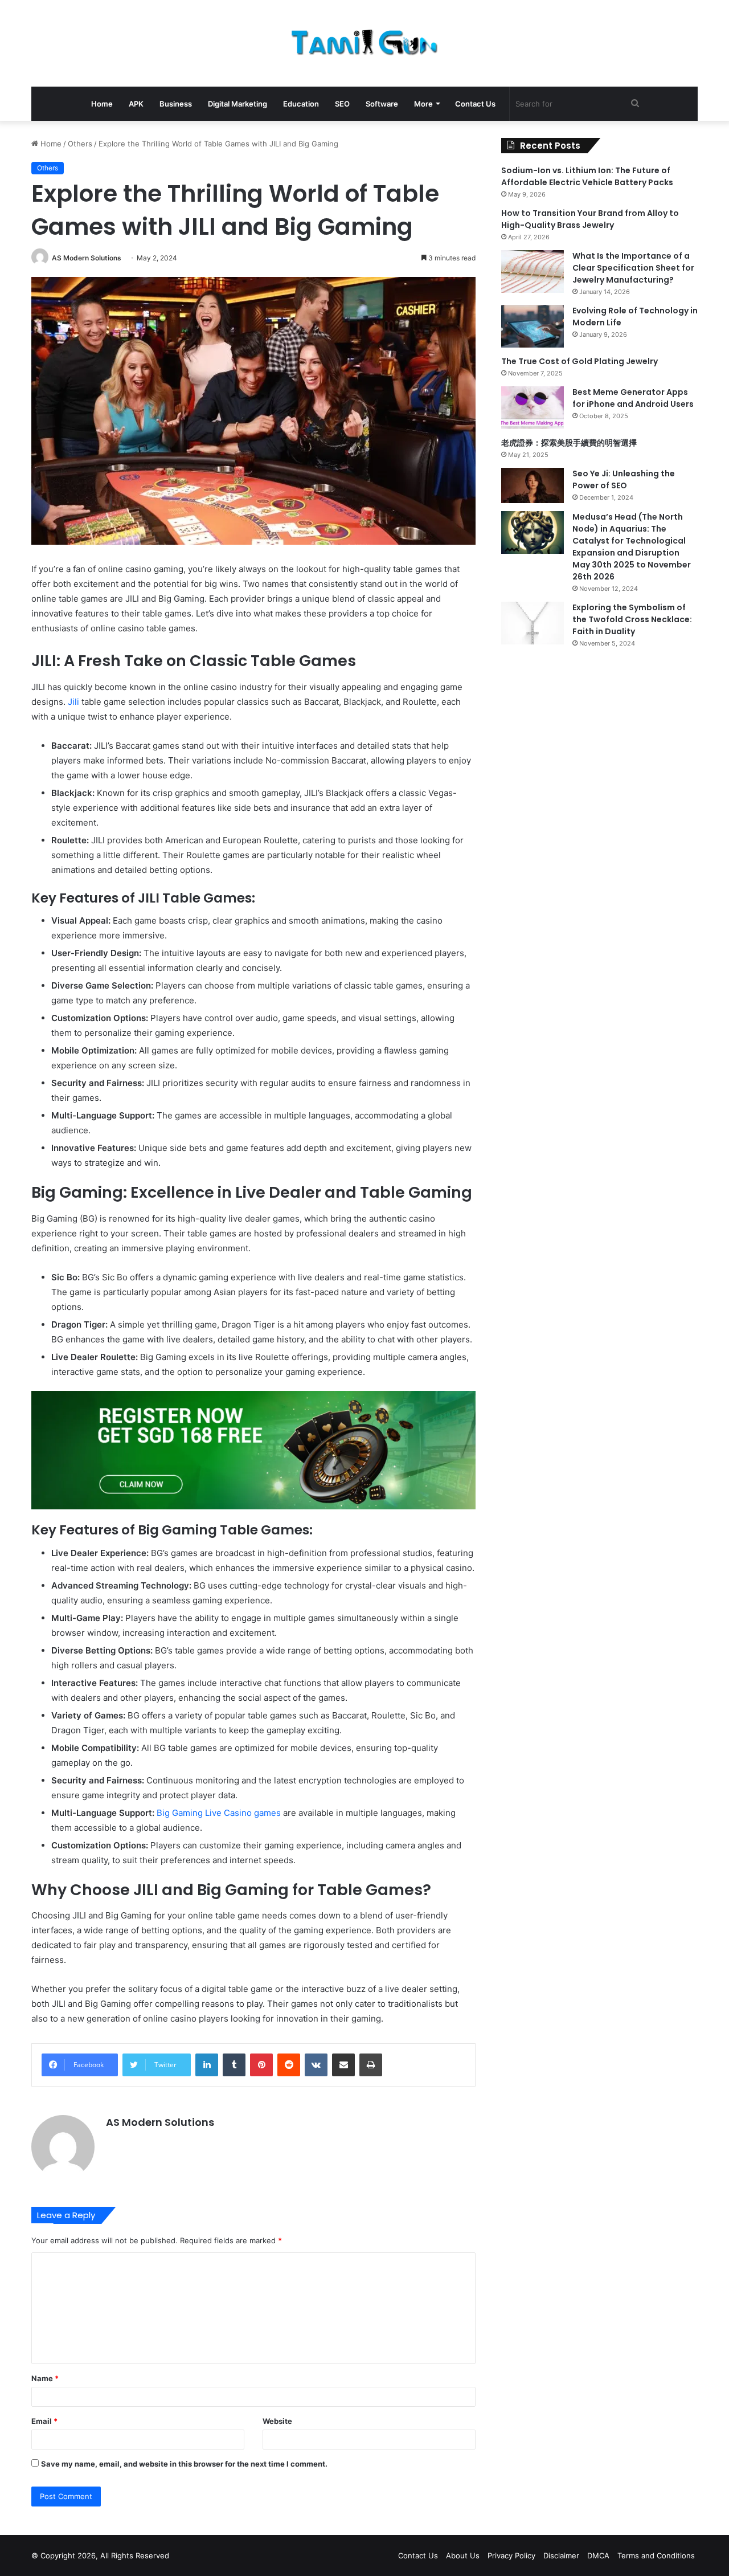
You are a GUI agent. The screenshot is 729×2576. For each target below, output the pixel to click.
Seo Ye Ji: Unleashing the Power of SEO (624, 479)
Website (277, 2421)
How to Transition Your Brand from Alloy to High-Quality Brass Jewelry (590, 219)
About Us (463, 2555)
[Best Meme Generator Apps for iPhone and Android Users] (533, 408)
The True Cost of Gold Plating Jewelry (579, 361)
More (423, 104)
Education (301, 104)
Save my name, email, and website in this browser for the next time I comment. (184, 2464)
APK (136, 104)
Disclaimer (561, 2555)
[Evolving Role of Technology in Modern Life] (533, 326)
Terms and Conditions (656, 2555)
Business (176, 104)
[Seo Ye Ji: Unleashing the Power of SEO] (533, 485)
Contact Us (475, 104)
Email (44, 2421)
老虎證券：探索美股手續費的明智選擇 (569, 443)
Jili (73, 702)
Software (382, 104)
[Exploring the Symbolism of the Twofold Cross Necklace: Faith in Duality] (533, 623)
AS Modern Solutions (87, 258)
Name (45, 2378)
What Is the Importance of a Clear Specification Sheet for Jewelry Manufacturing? (633, 268)
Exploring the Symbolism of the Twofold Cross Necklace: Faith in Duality (632, 619)
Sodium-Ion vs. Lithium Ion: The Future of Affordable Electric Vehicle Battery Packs (587, 176)
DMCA (598, 2555)
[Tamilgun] (365, 43)
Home (102, 104)
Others (80, 144)
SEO (342, 104)
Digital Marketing (237, 104)
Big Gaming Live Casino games (219, 1813)
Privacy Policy (511, 2555)
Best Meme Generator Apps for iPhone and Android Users (633, 398)
